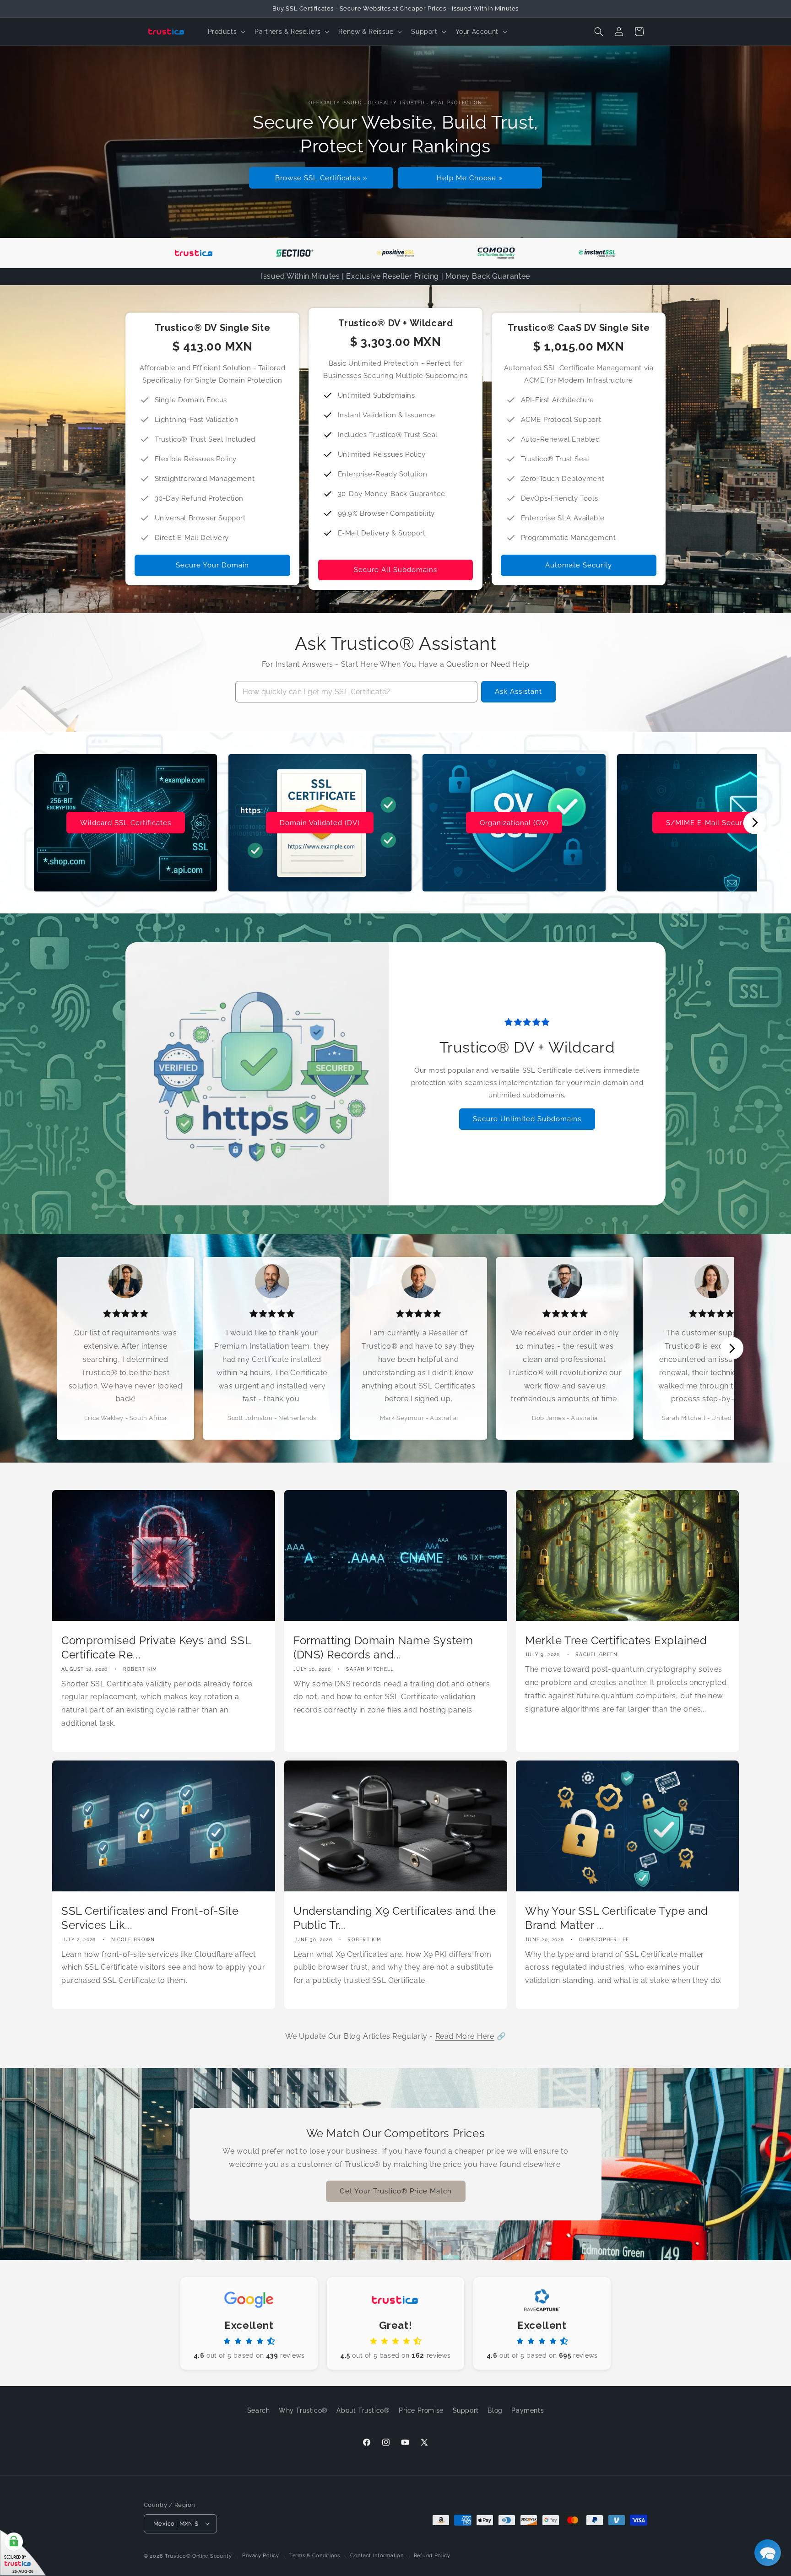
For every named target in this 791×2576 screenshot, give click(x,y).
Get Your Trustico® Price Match (396, 2192)
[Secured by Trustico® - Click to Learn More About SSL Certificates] (23, 2553)
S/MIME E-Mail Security (320, 823)
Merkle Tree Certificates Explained (616, 1640)
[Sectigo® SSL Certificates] (295, 253)
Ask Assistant (518, 691)
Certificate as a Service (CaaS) (514, 823)
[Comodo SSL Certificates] (496, 253)
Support (466, 2410)
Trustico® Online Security (198, 2555)
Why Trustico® (303, 2410)
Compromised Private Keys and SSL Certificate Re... (156, 1647)
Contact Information (377, 2554)
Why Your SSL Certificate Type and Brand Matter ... (617, 1918)
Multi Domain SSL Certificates (709, 823)
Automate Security (579, 565)
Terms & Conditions (315, 2554)
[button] (226, 32)
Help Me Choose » (470, 178)
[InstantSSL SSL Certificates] (597, 253)
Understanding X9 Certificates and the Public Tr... (395, 1918)
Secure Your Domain (212, 565)
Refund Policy (432, 2554)
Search (259, 2410)
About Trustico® (363, 2410)
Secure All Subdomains (395, 570)
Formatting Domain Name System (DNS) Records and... (383, 1647)
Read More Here (465, 2036)
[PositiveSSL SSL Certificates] (395, 253)
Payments (528, 2410)
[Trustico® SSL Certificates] (194, 253)
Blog (495, 2410)
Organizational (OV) (125, 823)
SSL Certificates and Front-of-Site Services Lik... (150, 1918)
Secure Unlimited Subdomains (527, 1119)
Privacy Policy (261, 2554)
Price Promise (421, 2410)
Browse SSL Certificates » (321, 178)
